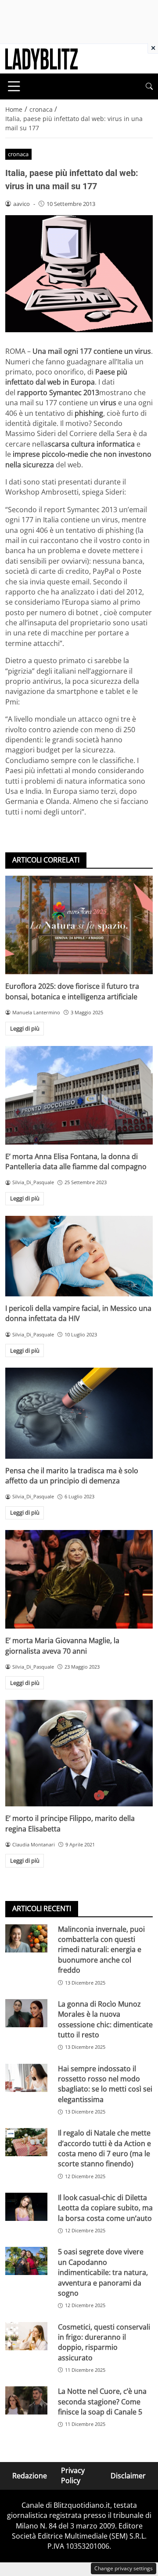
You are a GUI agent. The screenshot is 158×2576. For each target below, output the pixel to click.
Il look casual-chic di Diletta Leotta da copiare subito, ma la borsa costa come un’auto (105, 2208)
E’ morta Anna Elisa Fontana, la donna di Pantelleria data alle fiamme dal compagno (76, 1161)
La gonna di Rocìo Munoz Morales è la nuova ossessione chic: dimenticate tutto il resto (105, 2019)
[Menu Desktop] (14, 86)
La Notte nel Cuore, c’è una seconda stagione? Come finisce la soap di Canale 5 (102, 2402)
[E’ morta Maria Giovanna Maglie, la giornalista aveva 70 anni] (79, 1579)
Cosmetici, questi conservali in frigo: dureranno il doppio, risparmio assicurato (104, 2342)
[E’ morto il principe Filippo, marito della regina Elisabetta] (79, 1753)
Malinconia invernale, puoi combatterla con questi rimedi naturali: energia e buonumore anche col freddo (101, 1950)
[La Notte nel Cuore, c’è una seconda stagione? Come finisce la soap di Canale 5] (26, 2400)
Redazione (30, 2475)
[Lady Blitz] (41, 58)
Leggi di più (25, 1028)
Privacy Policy (73, 2475)
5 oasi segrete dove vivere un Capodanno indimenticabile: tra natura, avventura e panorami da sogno (103, 2272)
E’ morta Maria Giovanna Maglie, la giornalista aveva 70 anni (62, 1646)
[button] (149, 86)
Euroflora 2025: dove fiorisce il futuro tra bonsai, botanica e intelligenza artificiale (72, 991)
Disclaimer (128, 2475)
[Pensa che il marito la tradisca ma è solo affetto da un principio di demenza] (79, 1413)
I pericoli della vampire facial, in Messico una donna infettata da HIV (78, 1313)
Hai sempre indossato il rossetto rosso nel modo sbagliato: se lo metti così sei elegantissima (105, 2084)
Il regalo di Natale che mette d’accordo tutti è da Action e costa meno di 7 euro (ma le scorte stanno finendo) (104, 2148)
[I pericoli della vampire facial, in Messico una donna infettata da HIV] (79, 1256)
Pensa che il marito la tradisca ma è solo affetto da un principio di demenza (72, 1476)
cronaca (18, 154)
